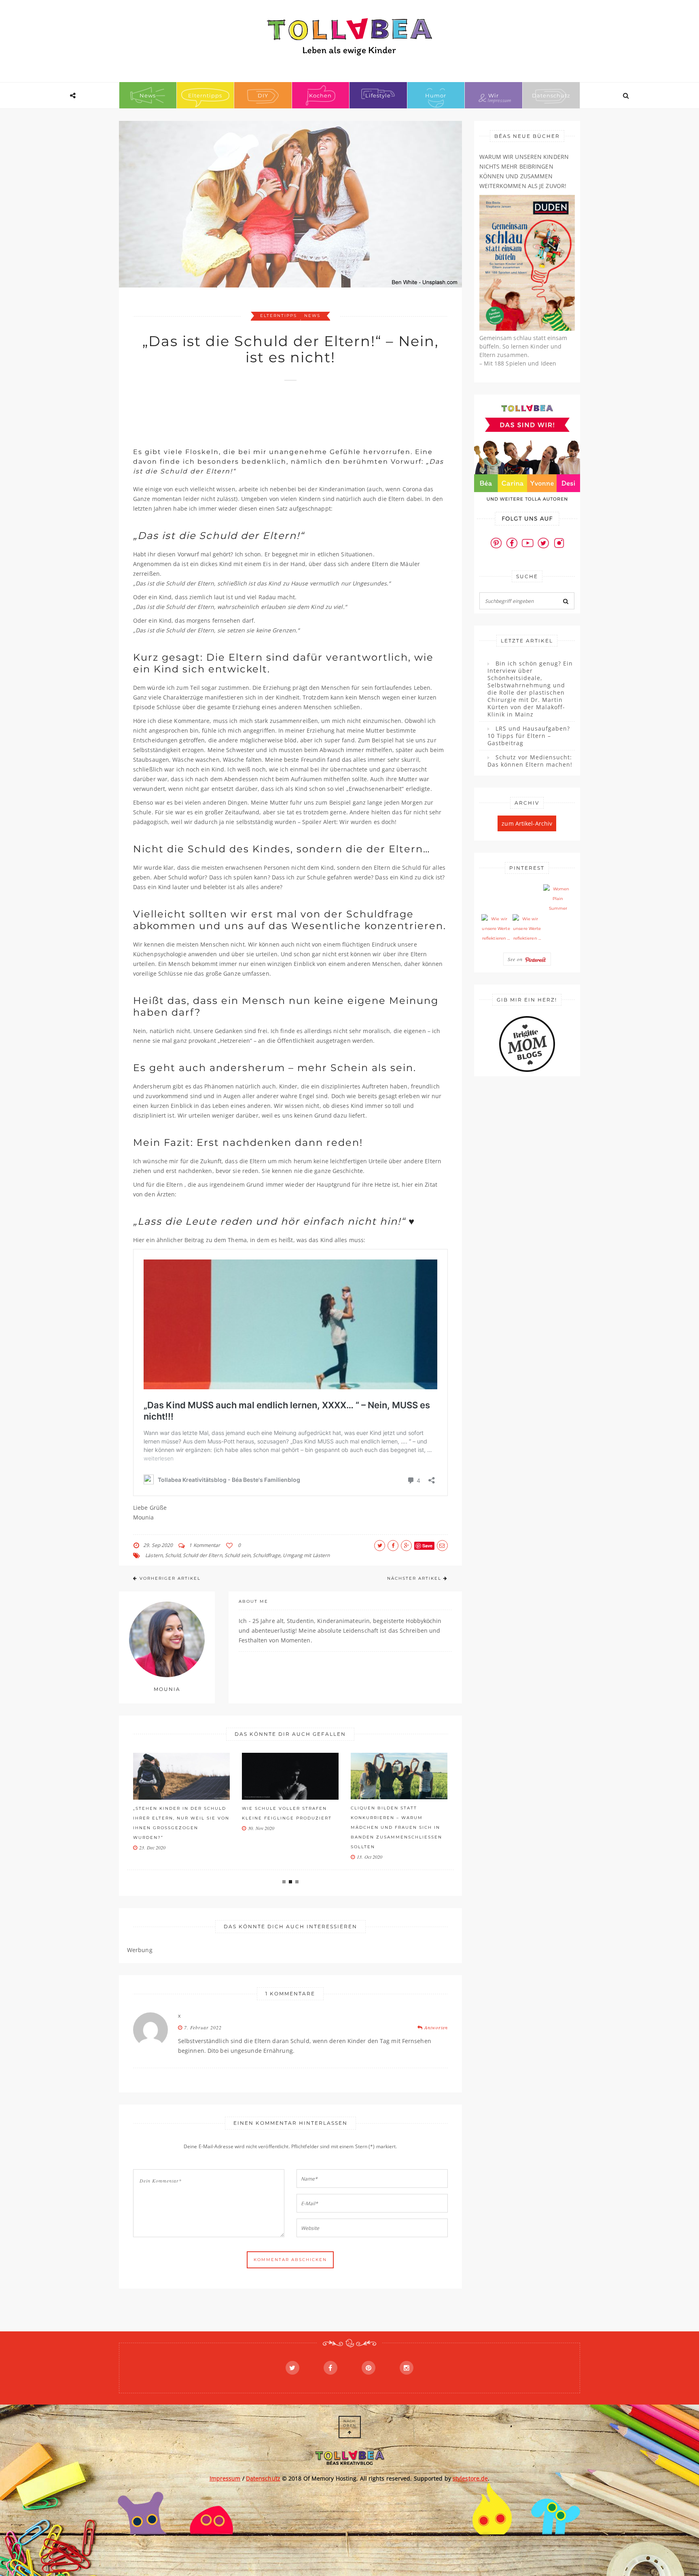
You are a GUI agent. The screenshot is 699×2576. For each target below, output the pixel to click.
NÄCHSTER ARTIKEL (414, 1578)
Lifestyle (378, 95)
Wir (494, 95)
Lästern (154, 1555)
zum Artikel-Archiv (527, 823)
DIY (263, 95)
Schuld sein (237, 1555)
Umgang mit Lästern (306, 1555)
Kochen (320, 95)
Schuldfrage (267, 1555)
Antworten (435, 2027)
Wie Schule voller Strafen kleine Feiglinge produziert (287, 1813)
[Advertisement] (280, 410)
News (148, 95)
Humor (436, 95)
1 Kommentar (204, 1545)
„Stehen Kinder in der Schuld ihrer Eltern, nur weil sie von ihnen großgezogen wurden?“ (181, 1823)
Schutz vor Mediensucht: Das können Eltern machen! (530, 761)
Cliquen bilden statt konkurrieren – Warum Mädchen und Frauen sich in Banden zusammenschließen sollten (396, 1827)
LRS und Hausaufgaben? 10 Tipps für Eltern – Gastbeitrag (529, 736)
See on (516, 959)
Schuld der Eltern (202, 1555)
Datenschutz (551, 95)
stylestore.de (470, 2478)
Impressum (225, 2478)
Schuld (173, 1555)
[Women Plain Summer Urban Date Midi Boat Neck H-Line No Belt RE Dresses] (558, 899)
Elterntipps (205, 95)
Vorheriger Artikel (170, 1578)
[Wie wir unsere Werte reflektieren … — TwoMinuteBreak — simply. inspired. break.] (496, 929)
